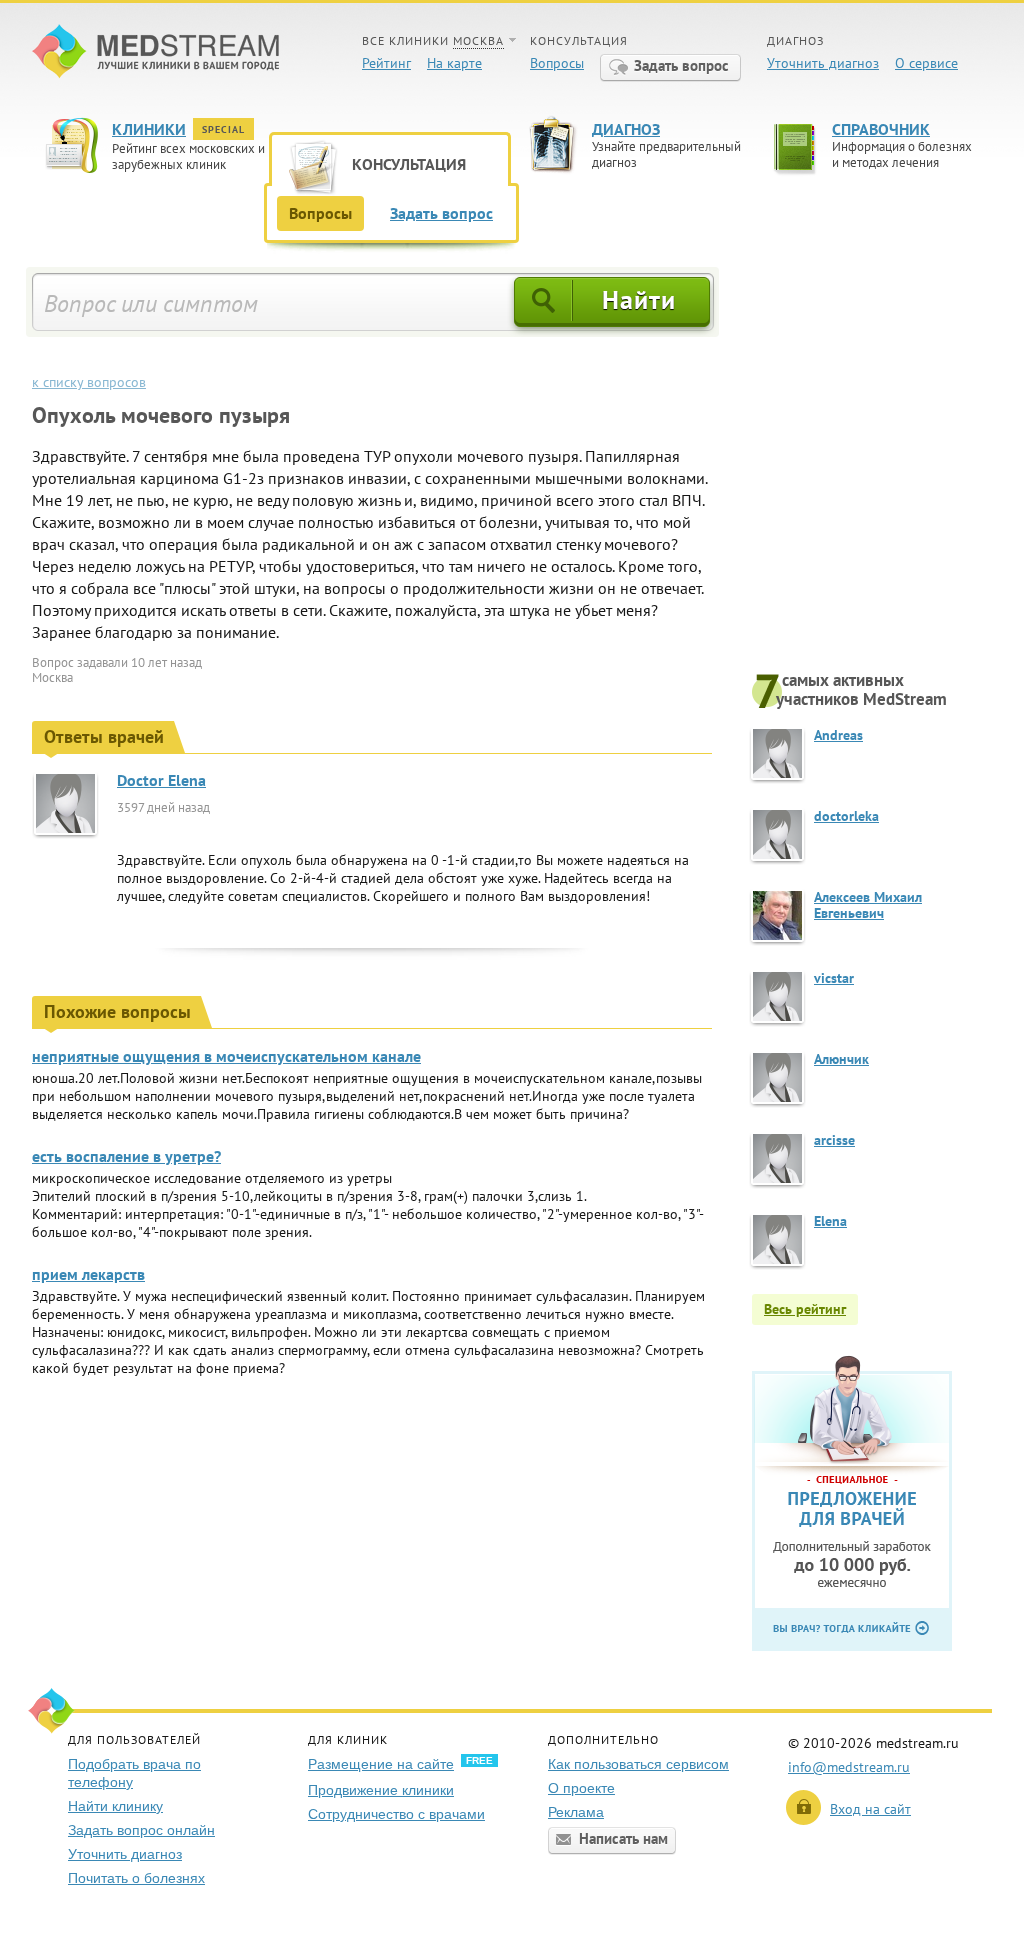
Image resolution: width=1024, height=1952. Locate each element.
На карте (454, 63)
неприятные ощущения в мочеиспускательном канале (226, 1056)
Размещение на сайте (381, 1764)
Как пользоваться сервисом (638, 1764)
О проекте (581, 1788)
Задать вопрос (681, 65)
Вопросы (557, 63)
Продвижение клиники (381, 1790)
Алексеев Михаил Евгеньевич (868, 905)
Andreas (838, 735)
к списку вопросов (89, 382)
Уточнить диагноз (823, 63)
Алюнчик (841, 1059)
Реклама (576, 1812)
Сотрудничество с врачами (396, 1814)
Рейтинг (386, 63)
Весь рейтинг (805, 1309)
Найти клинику (115, 1806)
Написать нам (623, 1838)
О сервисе (926, 63)
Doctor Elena (161, 780)
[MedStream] (155, 53)
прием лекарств (88, 1274)
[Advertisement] (872, 467)
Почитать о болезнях (136, 1878)
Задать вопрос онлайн (141, 1830)
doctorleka (846, 816)
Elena (830, 1221)
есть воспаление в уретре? (126, 1156)
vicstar (834, 978)
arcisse (834, 1140)
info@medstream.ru (849, 1767)
